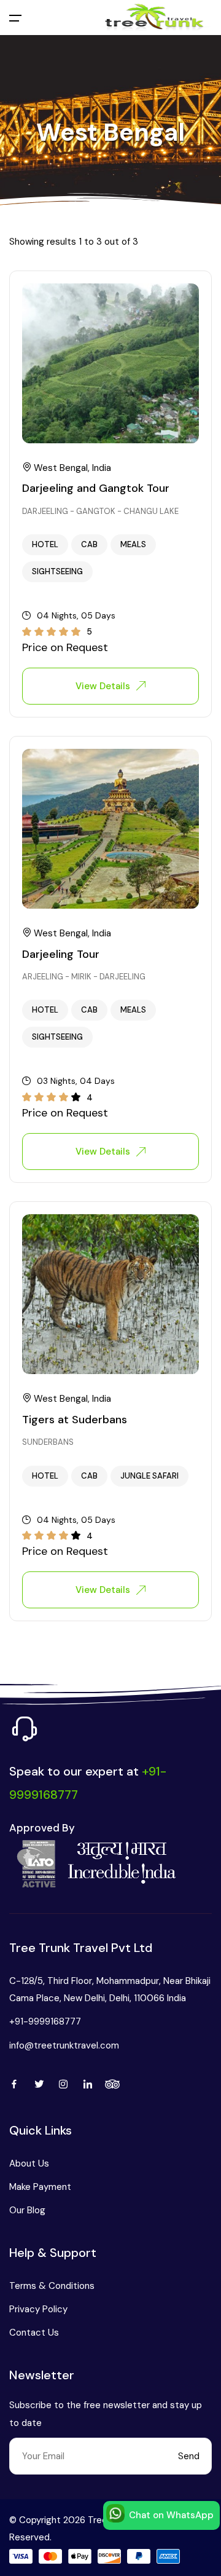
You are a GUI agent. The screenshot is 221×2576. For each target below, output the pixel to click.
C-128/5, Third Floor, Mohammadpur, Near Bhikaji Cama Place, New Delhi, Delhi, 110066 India (110, 1989)
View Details (103, 686)
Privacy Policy (38, 2309)
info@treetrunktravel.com (64, 2045)
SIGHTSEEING (57, 571)
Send (189, 2456)
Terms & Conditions (52, 2286)
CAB (89, 544)
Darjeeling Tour (61, 954)
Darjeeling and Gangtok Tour (96, 489)
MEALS (133, 544)
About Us (29, 2163)
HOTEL (45, 544)
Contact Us (34, 2333)
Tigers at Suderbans (75, 1420)
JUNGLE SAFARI (149, 1476)
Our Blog (27, 2210)
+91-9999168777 (45, 2021)
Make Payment (40, 2187)
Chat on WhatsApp (171, 2515)
